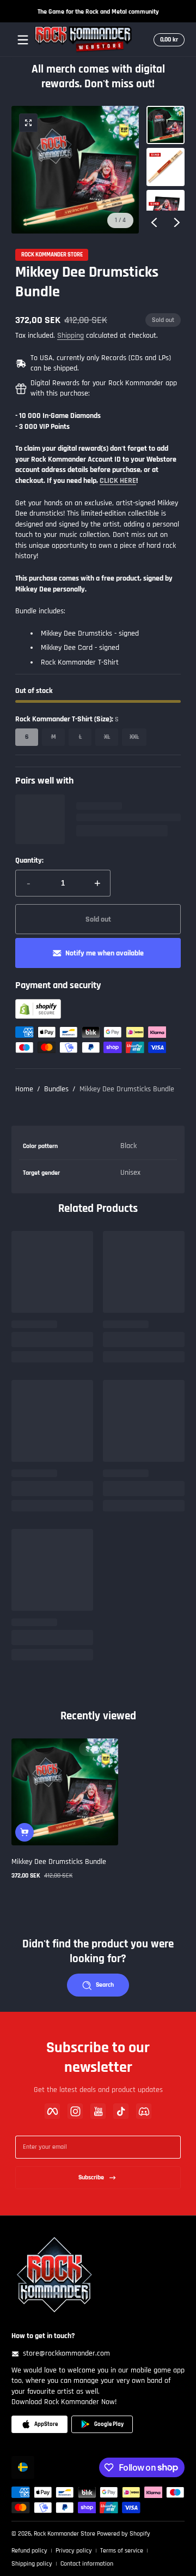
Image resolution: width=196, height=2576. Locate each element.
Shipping (71, 336)
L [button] (80, 737)
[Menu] (23, 40)
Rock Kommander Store (52, 255)
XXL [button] (134, 737)
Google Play (109, 2424)
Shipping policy (32, 2564)
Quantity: (29, 860)
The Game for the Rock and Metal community (98, 11)
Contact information (87, 2564)
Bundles (56, 1089)
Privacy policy (74, 2551)
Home (24, 1089)
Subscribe (91, 2177)
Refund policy (29, 2551)
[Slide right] (177, 222)
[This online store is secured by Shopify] (38, 1017)
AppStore (46, 2424)
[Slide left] (154, 222)
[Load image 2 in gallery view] (166, 167)
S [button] (27, 737)
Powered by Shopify (124, 2534)
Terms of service (122, 2551)
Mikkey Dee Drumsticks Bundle (127, 1089)
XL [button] (107, 737)
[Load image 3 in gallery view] (166, 209)
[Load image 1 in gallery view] (166, 125)
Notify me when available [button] (105, 953)
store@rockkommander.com (66, 2353)
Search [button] (105, 1985)
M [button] (54, 737)
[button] (167, 40)
